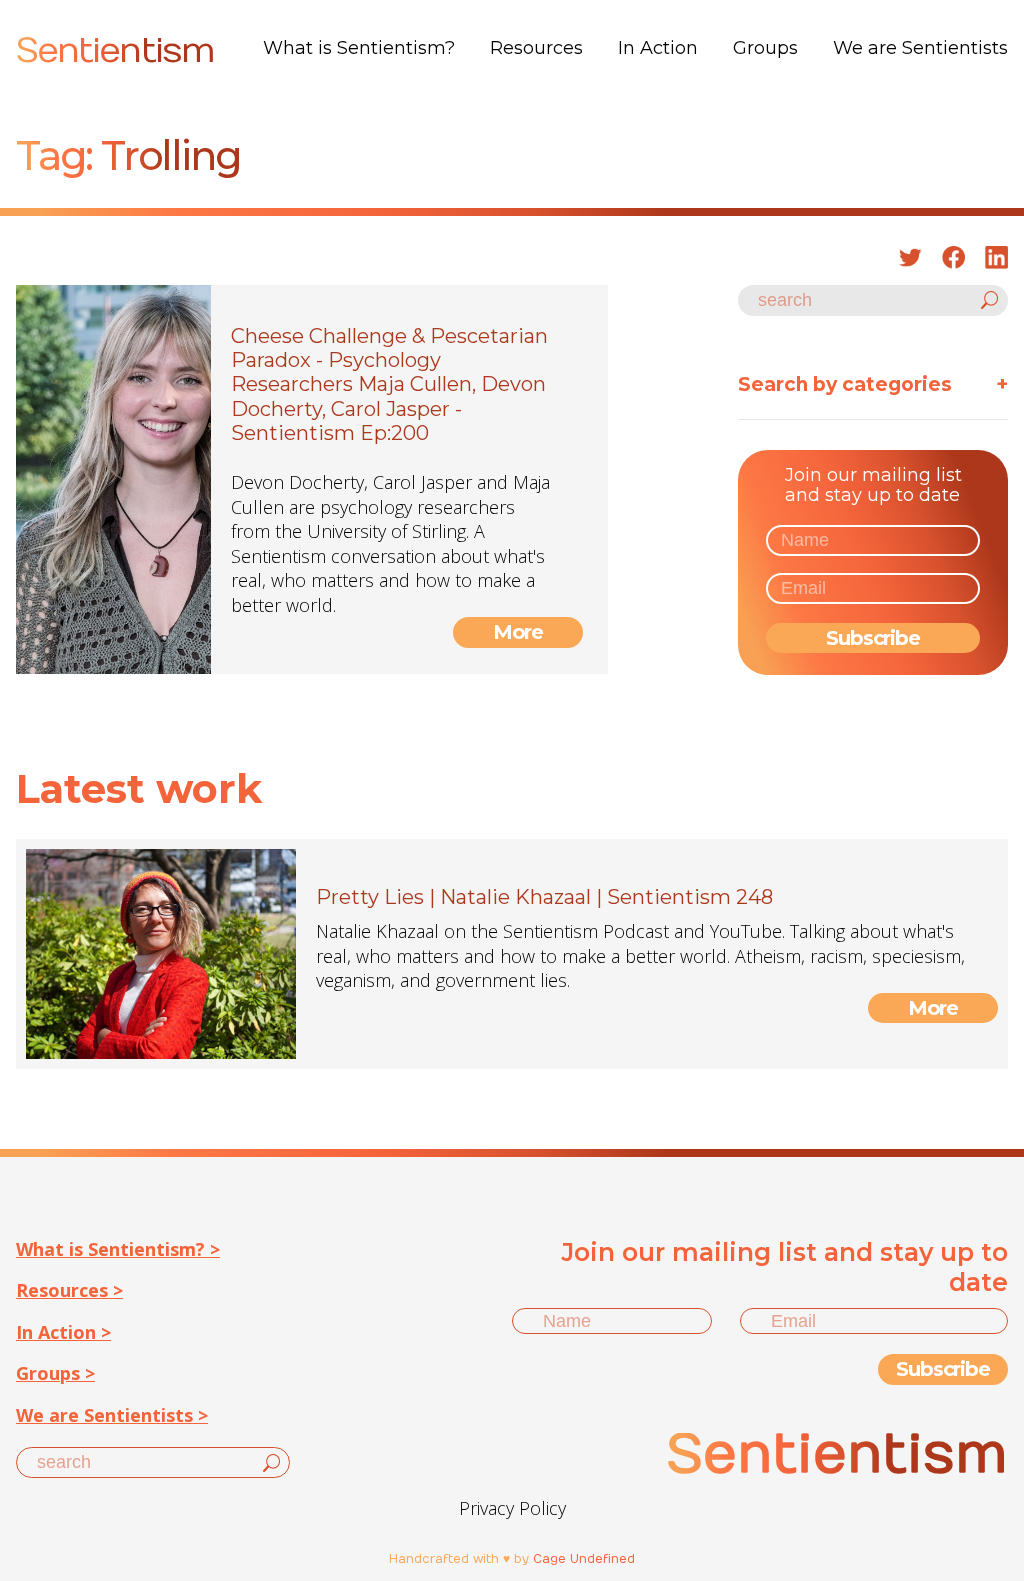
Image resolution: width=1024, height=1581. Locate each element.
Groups (765, 48)
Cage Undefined (584, 1559)
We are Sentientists (920, 48)
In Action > (63, 1332)
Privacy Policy (512, 1508)
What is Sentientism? (359, 48)
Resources (536, 48)
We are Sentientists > (112, 1415)
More (518, 632)
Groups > (55, 1373)
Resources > (69, 1290)
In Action (658, 48)
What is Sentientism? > (118, 1249)
